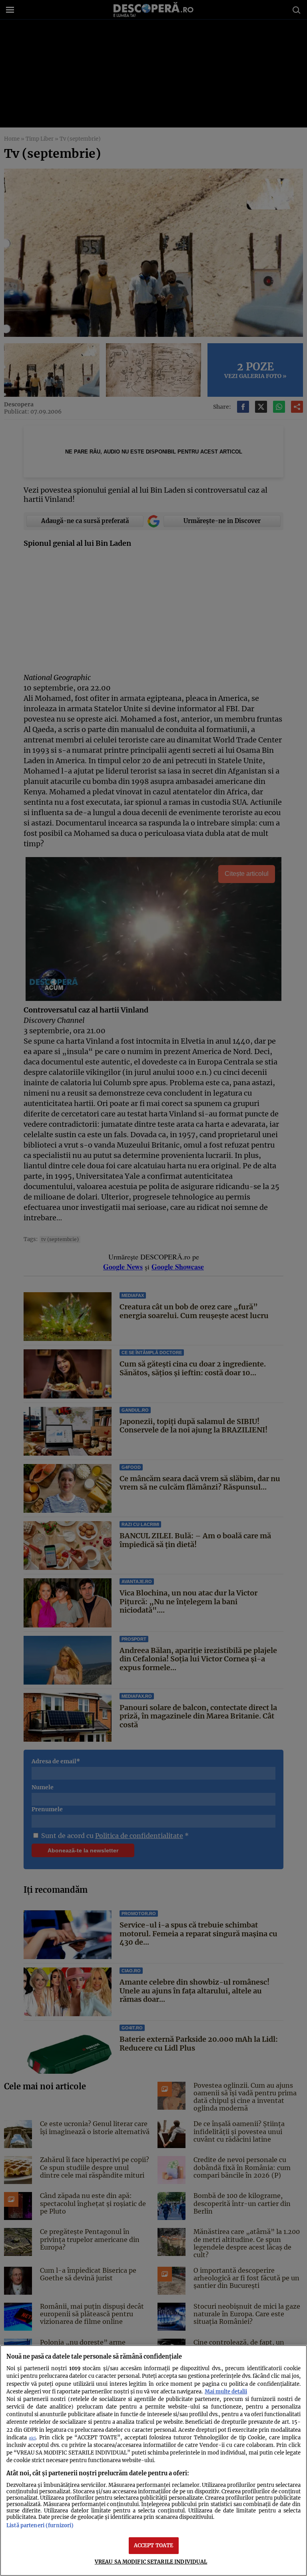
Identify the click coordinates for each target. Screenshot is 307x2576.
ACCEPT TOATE (154, 2545)
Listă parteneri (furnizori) (40, 2525)
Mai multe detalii (226, 2391)
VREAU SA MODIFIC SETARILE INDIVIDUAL (151, 2562)
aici (32, 2438)
